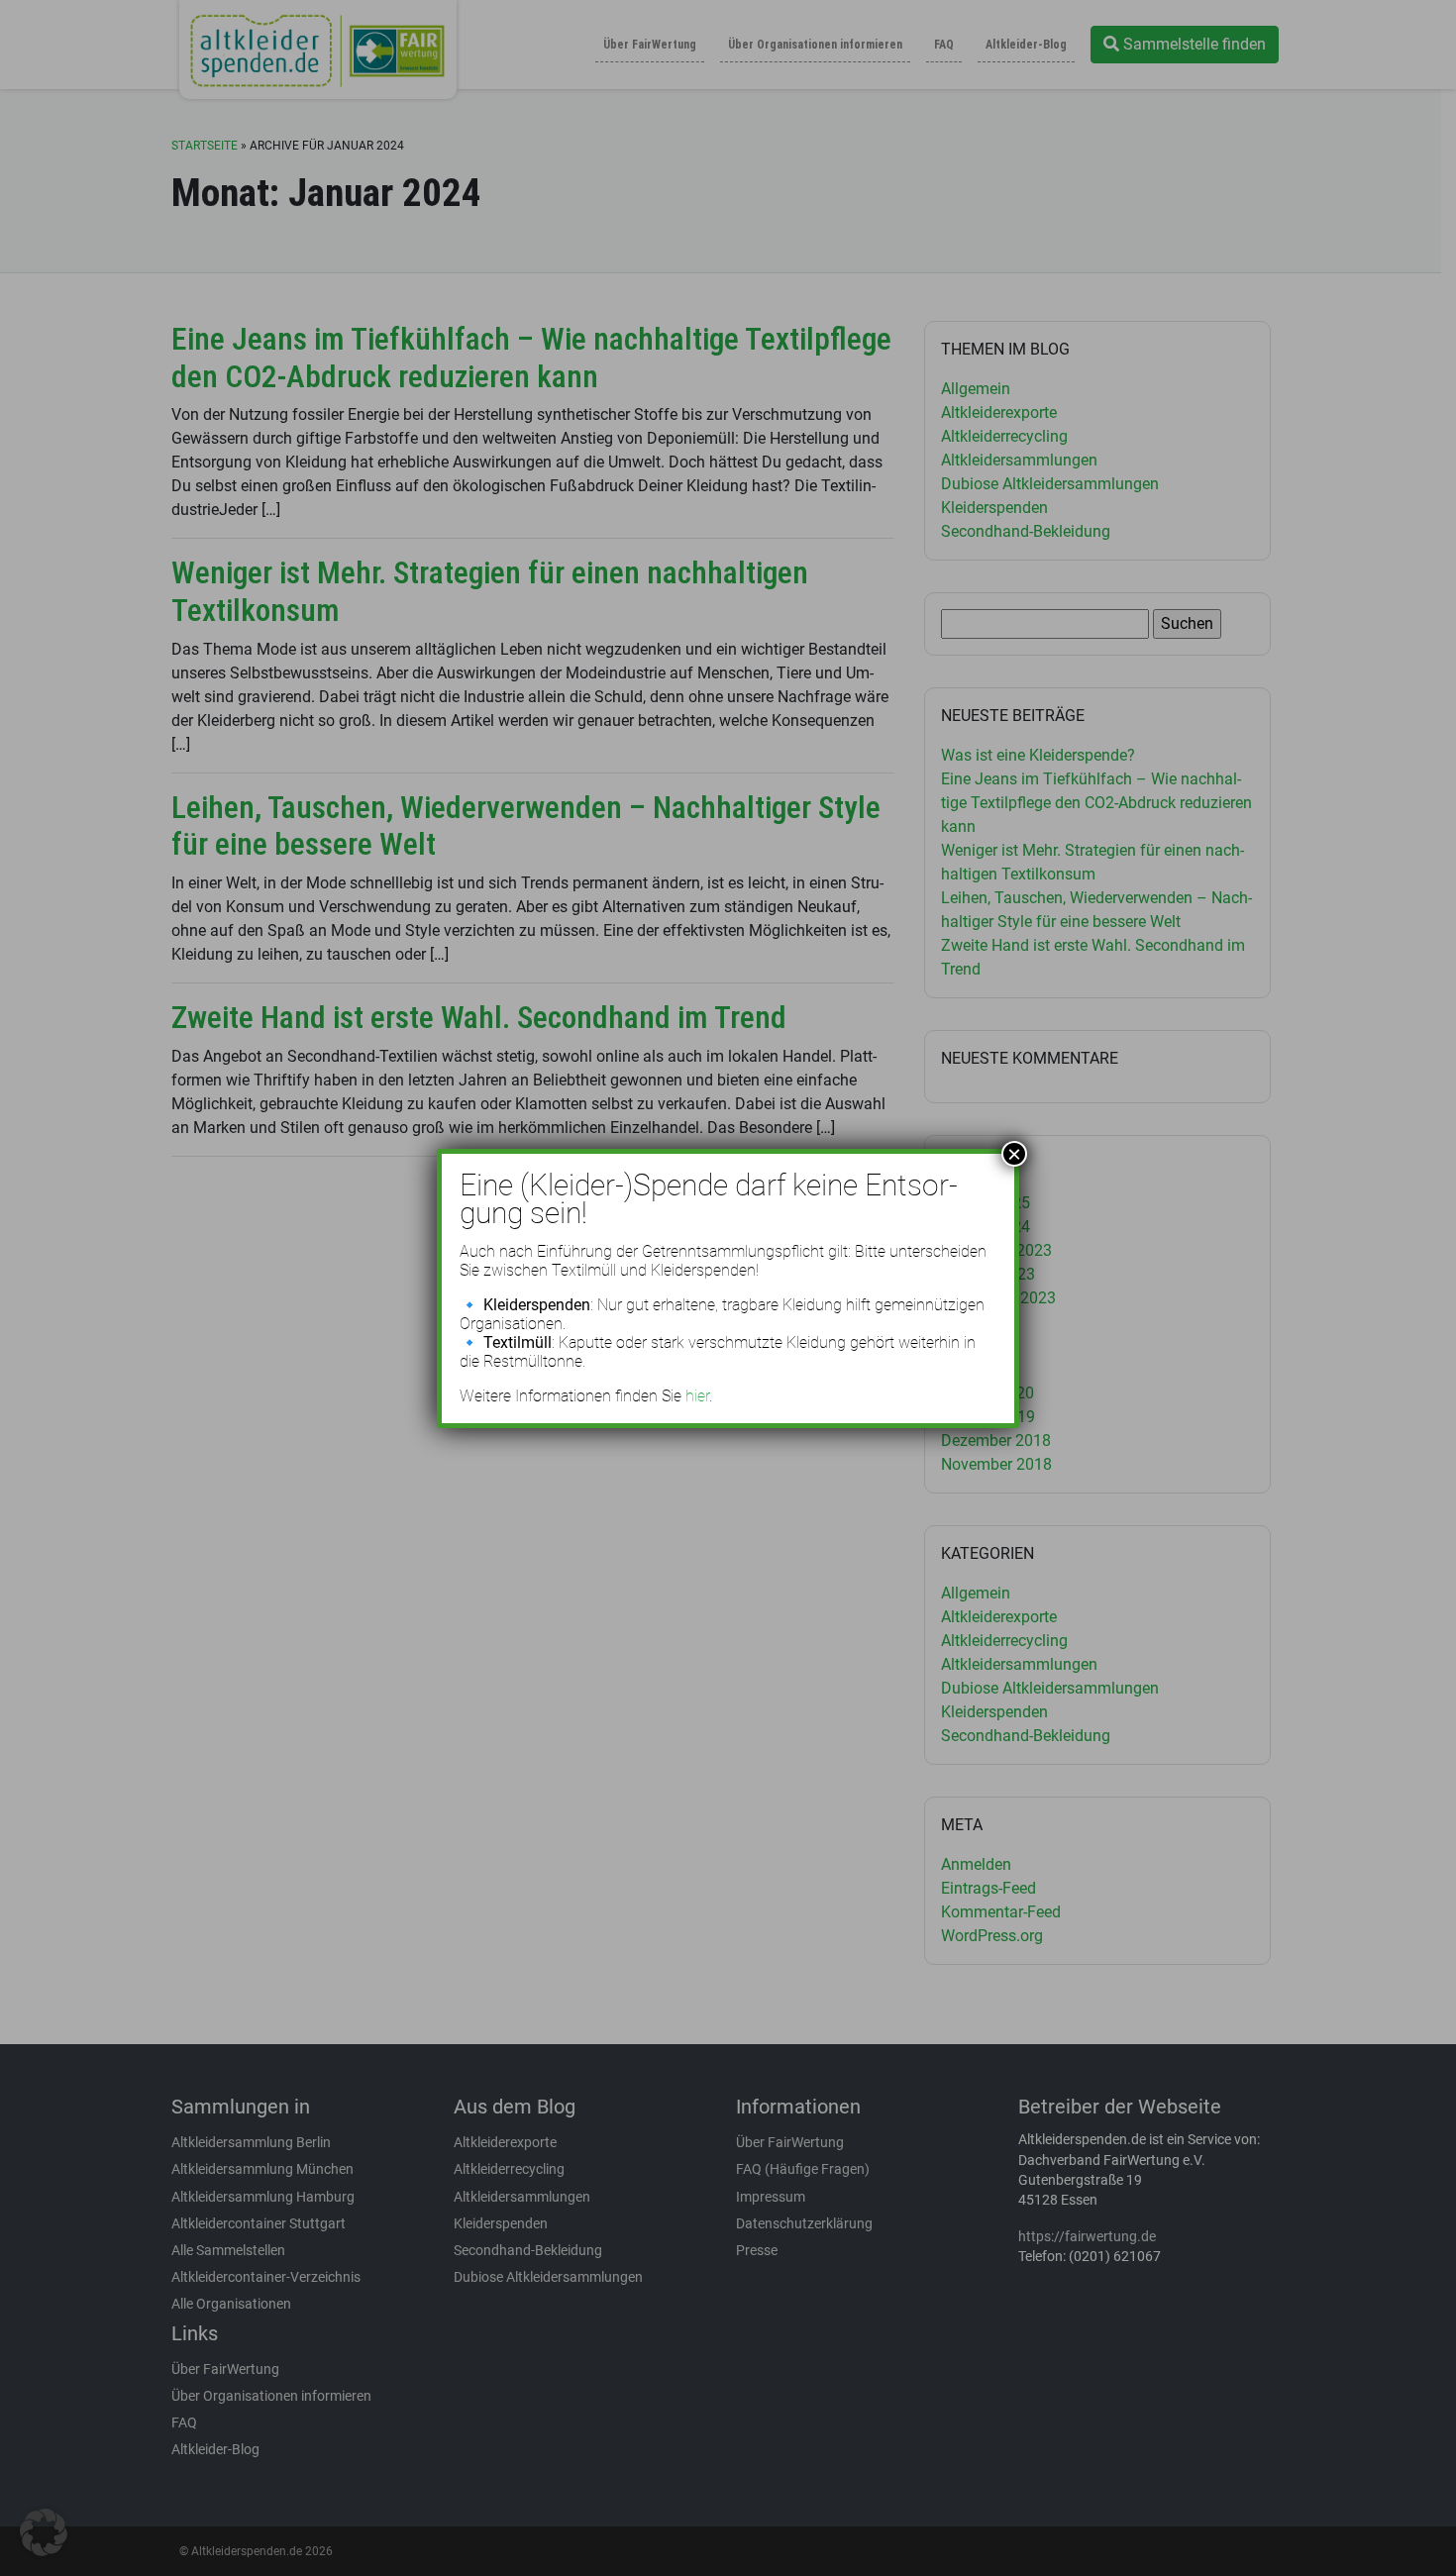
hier (697, 1396)
